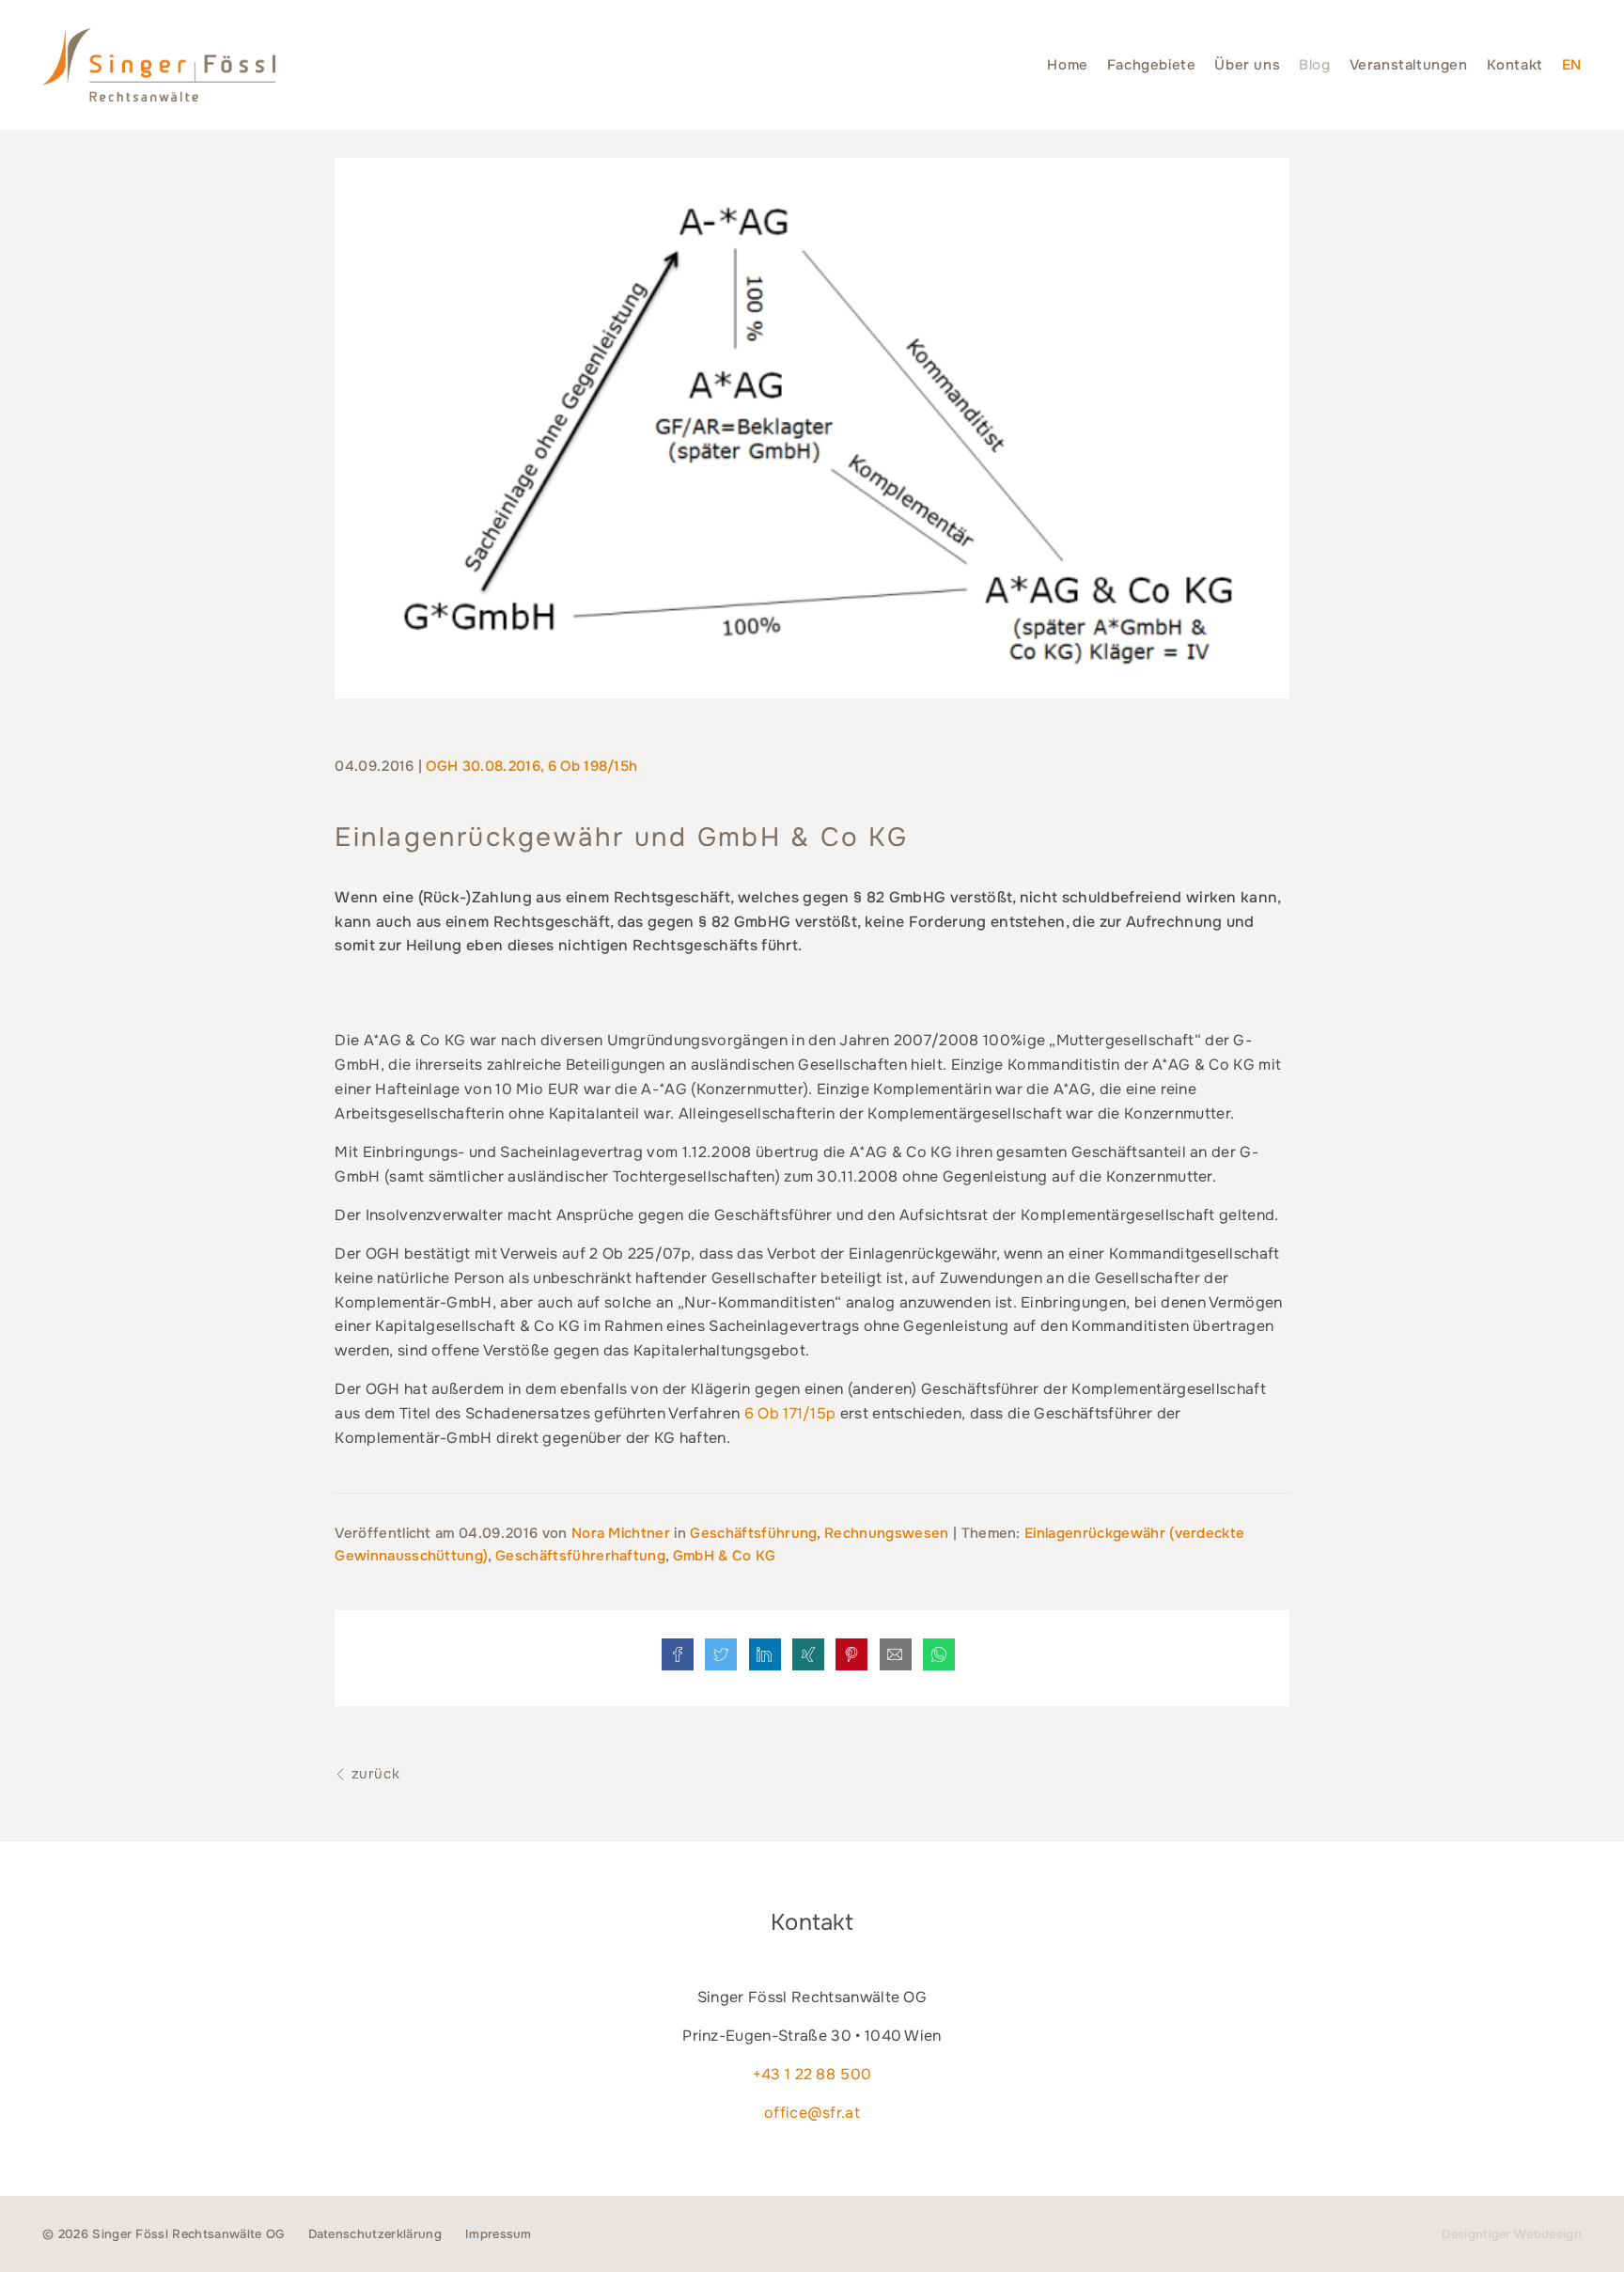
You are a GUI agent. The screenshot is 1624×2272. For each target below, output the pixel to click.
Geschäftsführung (753, 1533)
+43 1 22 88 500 (812, 2074)
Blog (1314, 65)
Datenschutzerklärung (375, 2234)
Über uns (1247, 65)
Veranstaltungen (1409, 65)
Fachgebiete (1152, 65)
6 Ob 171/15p (790, 1413)
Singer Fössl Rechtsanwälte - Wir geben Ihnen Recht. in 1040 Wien (159, 65)
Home (1067, 65)
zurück (373, 1774)
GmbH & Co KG (725, 1556)
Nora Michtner (623, 1533)
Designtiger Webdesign (1512, 2234)
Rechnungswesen (886, 1533)
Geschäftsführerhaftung (580, 1556)
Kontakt (1515, 65)
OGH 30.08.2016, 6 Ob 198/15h (531, 766)
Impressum (499, 2234)
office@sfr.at (812, 2113)
